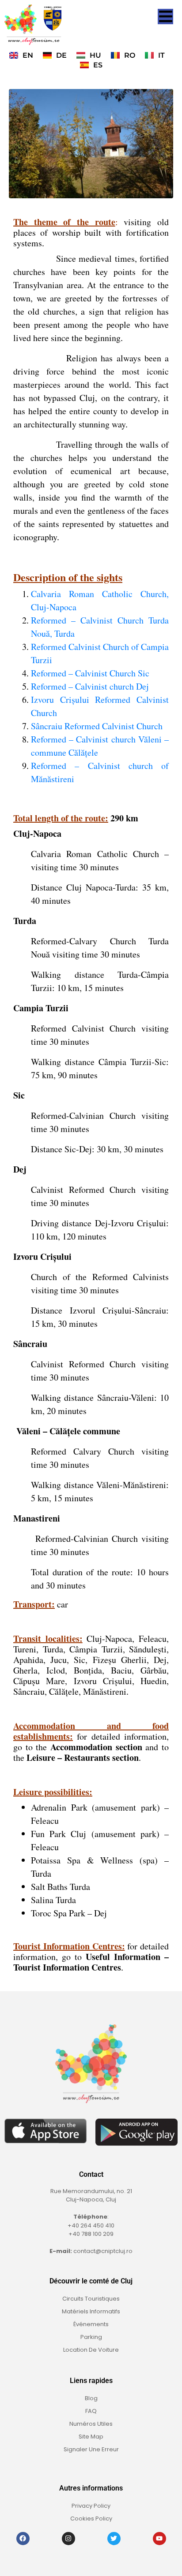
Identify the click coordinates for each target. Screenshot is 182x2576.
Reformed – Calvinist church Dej (90, 686)
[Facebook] (23, 2539)
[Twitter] (114, 2539)
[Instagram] (68, 2539)
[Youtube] (159, 2539)
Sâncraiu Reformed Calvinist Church (97, 726)
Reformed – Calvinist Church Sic (90, 673)
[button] (165, 17)
